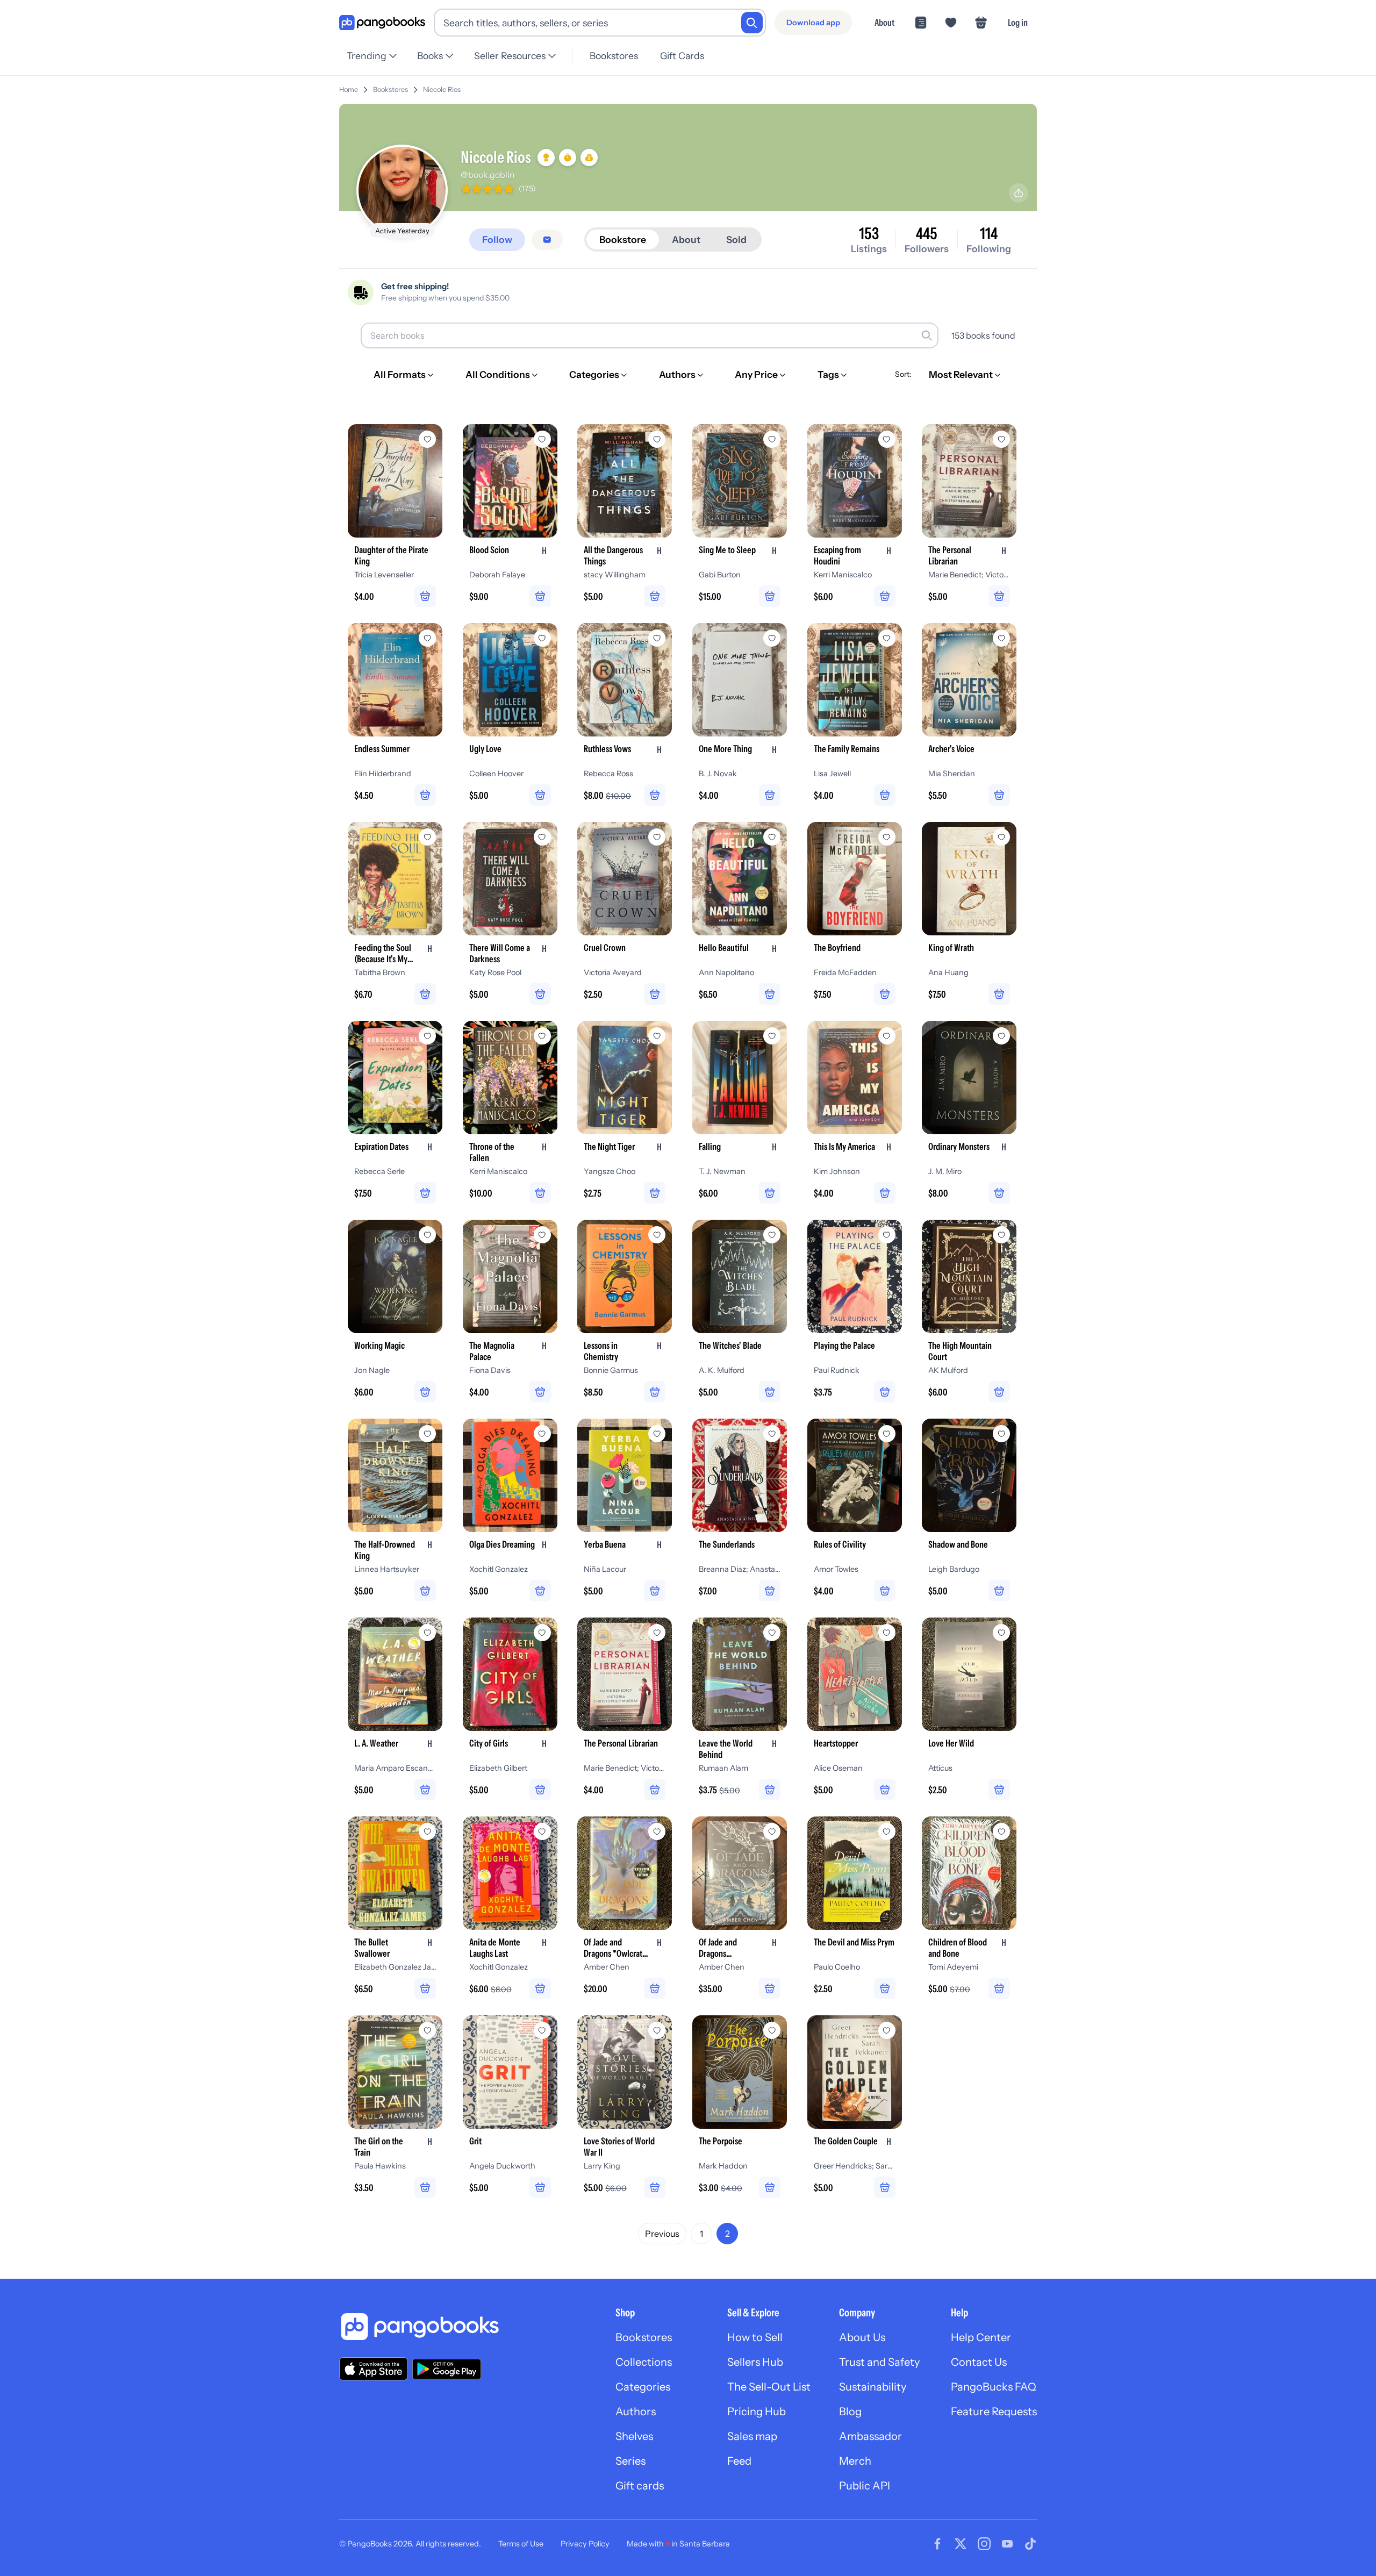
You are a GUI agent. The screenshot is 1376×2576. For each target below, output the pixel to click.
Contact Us (979, 2362)
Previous (662, 2234)
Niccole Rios (442, 90)
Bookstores (614, 56)
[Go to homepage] (382, 23)
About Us (862, 2337)
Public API (865, 2486)
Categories (643, 2387)
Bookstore (623, 239)
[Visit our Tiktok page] (1030, 2544)
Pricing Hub (757, 2412)
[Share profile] (1019, 193)
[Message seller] (547, 240)
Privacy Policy (585, 2544)
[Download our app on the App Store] (374, 2369)
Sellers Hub (755, 2362)
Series (630, 2461)
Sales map (752, 2436)
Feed (739, 2461)
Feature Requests (994, 2412)
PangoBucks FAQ (994, 2387)
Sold (736, 239)
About (884, 22)
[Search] (752, 23)
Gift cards (640, 2486)
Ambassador (870, 2436)
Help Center (981, 2337)
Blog (850, 2412)
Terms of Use (521, 2544)
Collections (644, 2362)
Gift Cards (682, 56)
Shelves (634, 2436)
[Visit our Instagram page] (984, 2544)
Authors (636, 2412)
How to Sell (755, 2337)
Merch (855, 2461)
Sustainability (873, 2387)
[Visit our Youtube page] (1007, 2544)
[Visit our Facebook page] (937, 2544)
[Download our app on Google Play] (447, 2369)
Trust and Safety (879, 2362)
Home (349, 90)
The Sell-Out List (769, 2387)
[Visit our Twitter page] (961, 2544)
